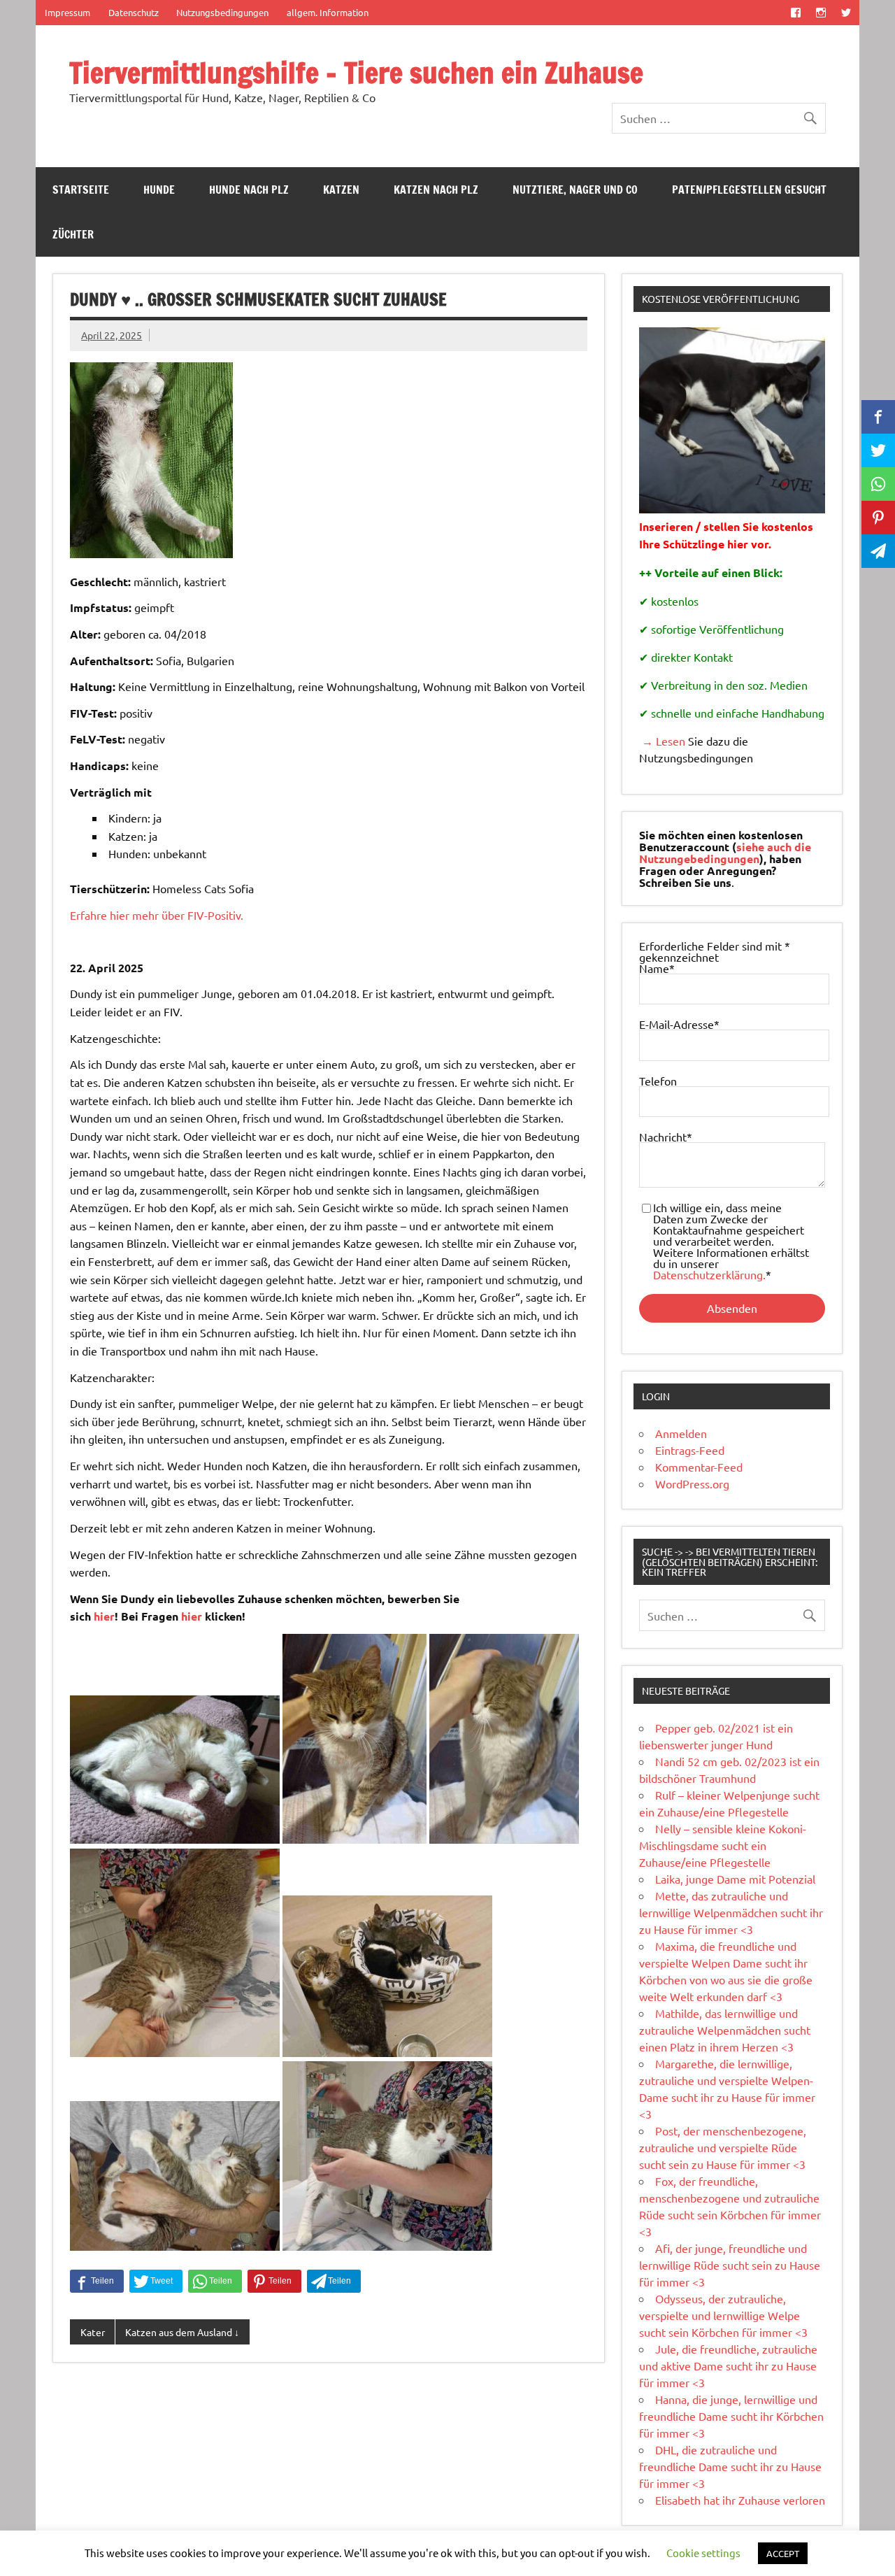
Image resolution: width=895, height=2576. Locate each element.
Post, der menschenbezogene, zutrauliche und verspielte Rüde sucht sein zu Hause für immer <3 (723, 2147)
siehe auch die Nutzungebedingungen (725, 853)
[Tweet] (156, 2282)
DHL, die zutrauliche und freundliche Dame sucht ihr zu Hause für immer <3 (730, 2466)
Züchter (73, 234)
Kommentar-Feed (699, 1467)
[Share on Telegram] (334, 2282)
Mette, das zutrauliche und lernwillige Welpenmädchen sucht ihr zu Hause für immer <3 (731, 1912)
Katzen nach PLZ (436, 190)
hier (104, 1616)
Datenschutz (134, 12)
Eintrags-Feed (690, 1450)
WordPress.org (692, 1483)
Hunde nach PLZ (249, 190)
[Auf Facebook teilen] (97, 2282)
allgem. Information (328, 12)
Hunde (159, 190)
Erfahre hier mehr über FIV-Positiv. (157, 915)
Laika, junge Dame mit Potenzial (735, 1879)
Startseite (81, 190)
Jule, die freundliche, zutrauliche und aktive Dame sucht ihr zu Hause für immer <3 (728, 2365)
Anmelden (681, 1433)
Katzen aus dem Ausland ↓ (182, 2332)
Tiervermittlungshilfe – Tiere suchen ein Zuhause (356, 72)
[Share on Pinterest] (274, 2282)
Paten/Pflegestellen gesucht (749, 190)
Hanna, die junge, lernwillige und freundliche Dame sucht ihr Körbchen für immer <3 (731, 2416)
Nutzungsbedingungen (222, 12)
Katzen (341, 190)
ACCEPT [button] (783, 2553)
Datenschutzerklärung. (709, 1274)
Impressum (67, 12)
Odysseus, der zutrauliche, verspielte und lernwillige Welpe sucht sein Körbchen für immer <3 (723, 2315)
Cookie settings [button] (703, 2553)
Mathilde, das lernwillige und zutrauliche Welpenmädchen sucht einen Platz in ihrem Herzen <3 (725, 2030)
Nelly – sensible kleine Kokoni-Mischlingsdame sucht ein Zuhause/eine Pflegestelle (723, 1845)
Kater (93, 2332)
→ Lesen (662, 741)
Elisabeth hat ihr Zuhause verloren (740, 2500)
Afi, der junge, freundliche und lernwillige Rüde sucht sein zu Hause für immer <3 (730, 2265)
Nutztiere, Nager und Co (575, 190)
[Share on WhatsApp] (215, 2282)
